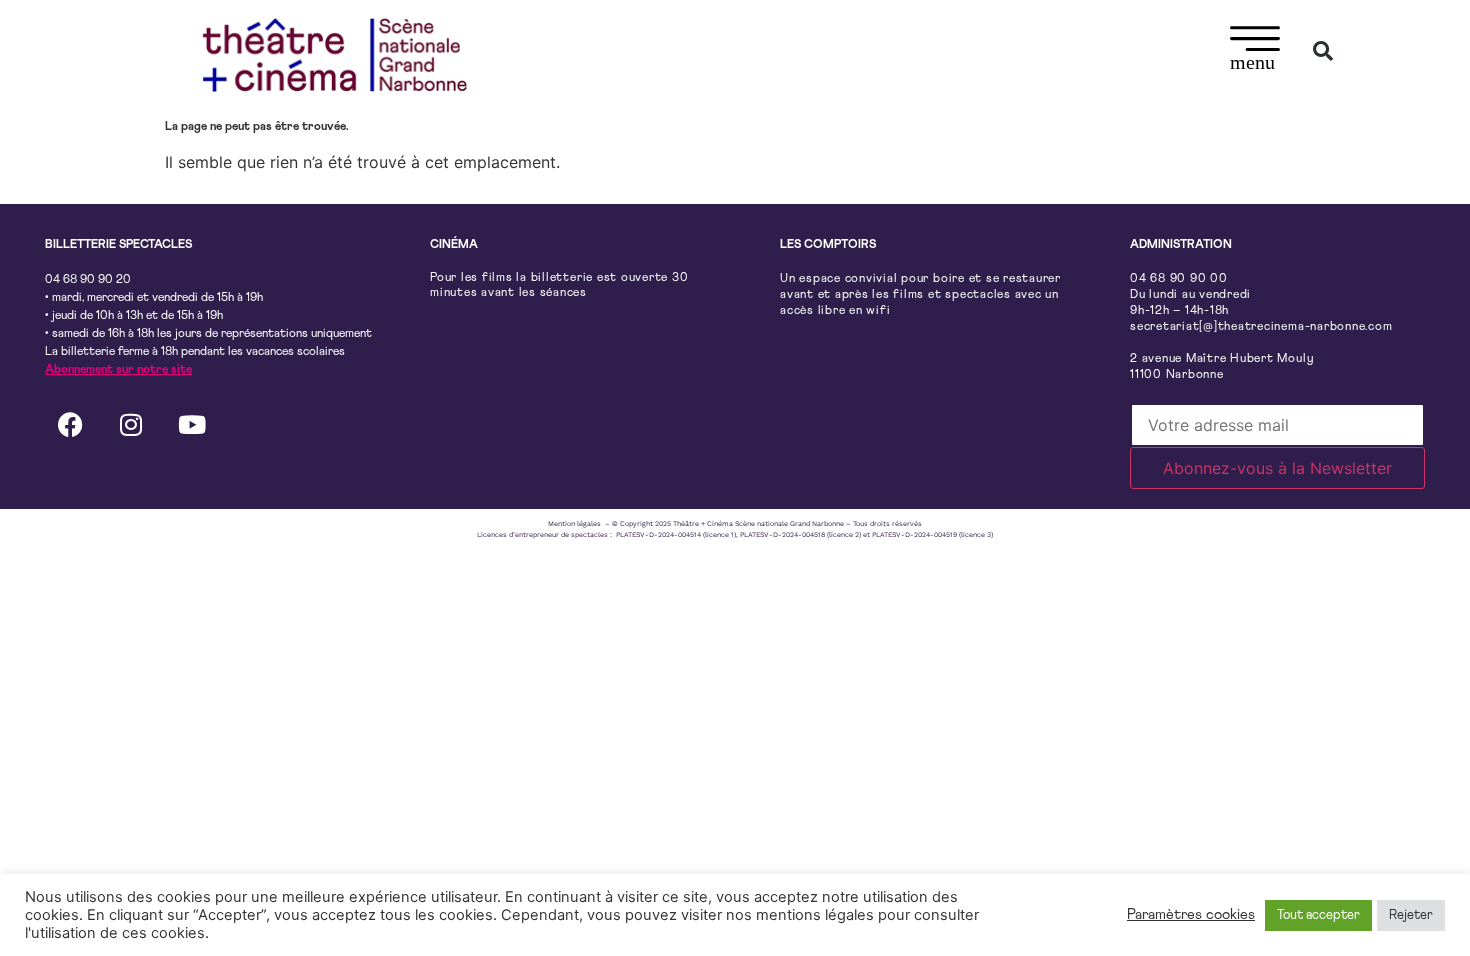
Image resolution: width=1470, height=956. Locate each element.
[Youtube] (192, 424)
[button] (1255, 51)
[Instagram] (131, 424)
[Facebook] (70, 424)
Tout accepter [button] (1318, 915)
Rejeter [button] (1411, 915)
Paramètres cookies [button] (1191, 914)
